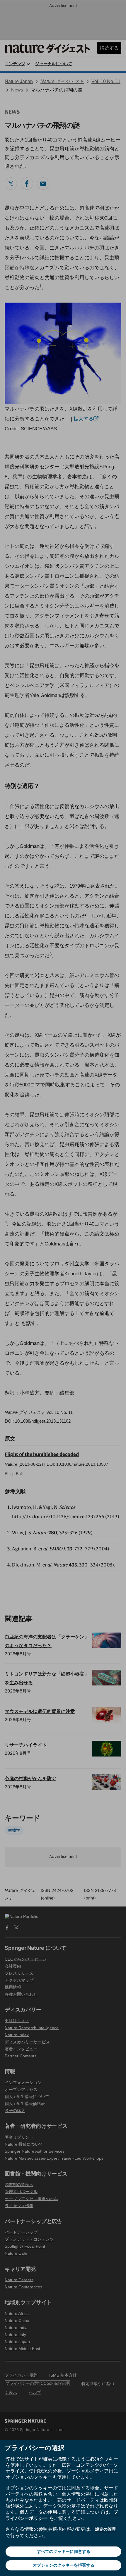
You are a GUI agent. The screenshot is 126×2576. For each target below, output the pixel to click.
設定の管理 (105, 2529)
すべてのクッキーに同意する (64, 2551)
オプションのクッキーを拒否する (64, 2565)
